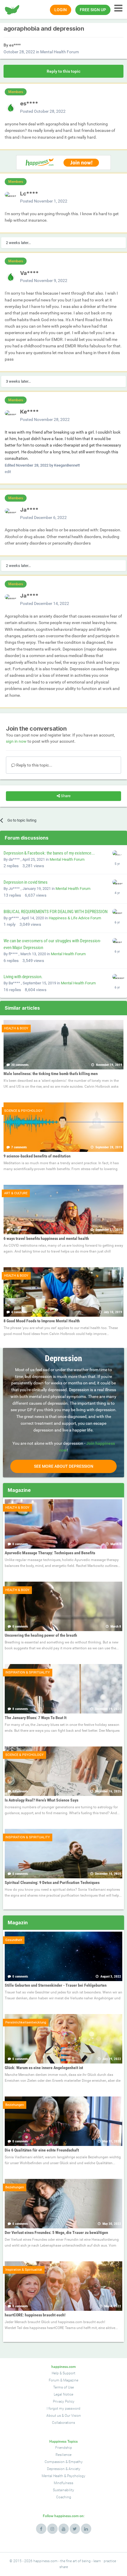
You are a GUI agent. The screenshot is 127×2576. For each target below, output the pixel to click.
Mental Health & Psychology (63, 2476)
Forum (54, 2380)
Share (65, 796)
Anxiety (74, 2469)
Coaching (64, 2497)
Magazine (71, 2380)
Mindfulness (63, 2483)
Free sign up (93, 10)
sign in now (16, 741)
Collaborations (63, 2423)
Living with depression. (23, 977)
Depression (56, 2469)
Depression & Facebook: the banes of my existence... (49, 853)
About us (54, 2416)
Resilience (63, 2455)
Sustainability (63, 2490)
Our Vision (73, 2416)
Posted (43, 111)
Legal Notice (63, 2394)
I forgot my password (63, 2409)
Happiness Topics (63, 2441)
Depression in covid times (26, 882)
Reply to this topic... (34, 765)
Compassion (55, 2462)
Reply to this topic (63, 71)
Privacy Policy (64, 2401)
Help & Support (63, 2373)
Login (61, 10)
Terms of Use (63, 2387)
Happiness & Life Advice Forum (75, 918)
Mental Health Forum (60, 52)
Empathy (76, 2462)
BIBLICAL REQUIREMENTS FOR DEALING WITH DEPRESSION (56, 912)
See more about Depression (64, 1466)
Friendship (64, 2448)
